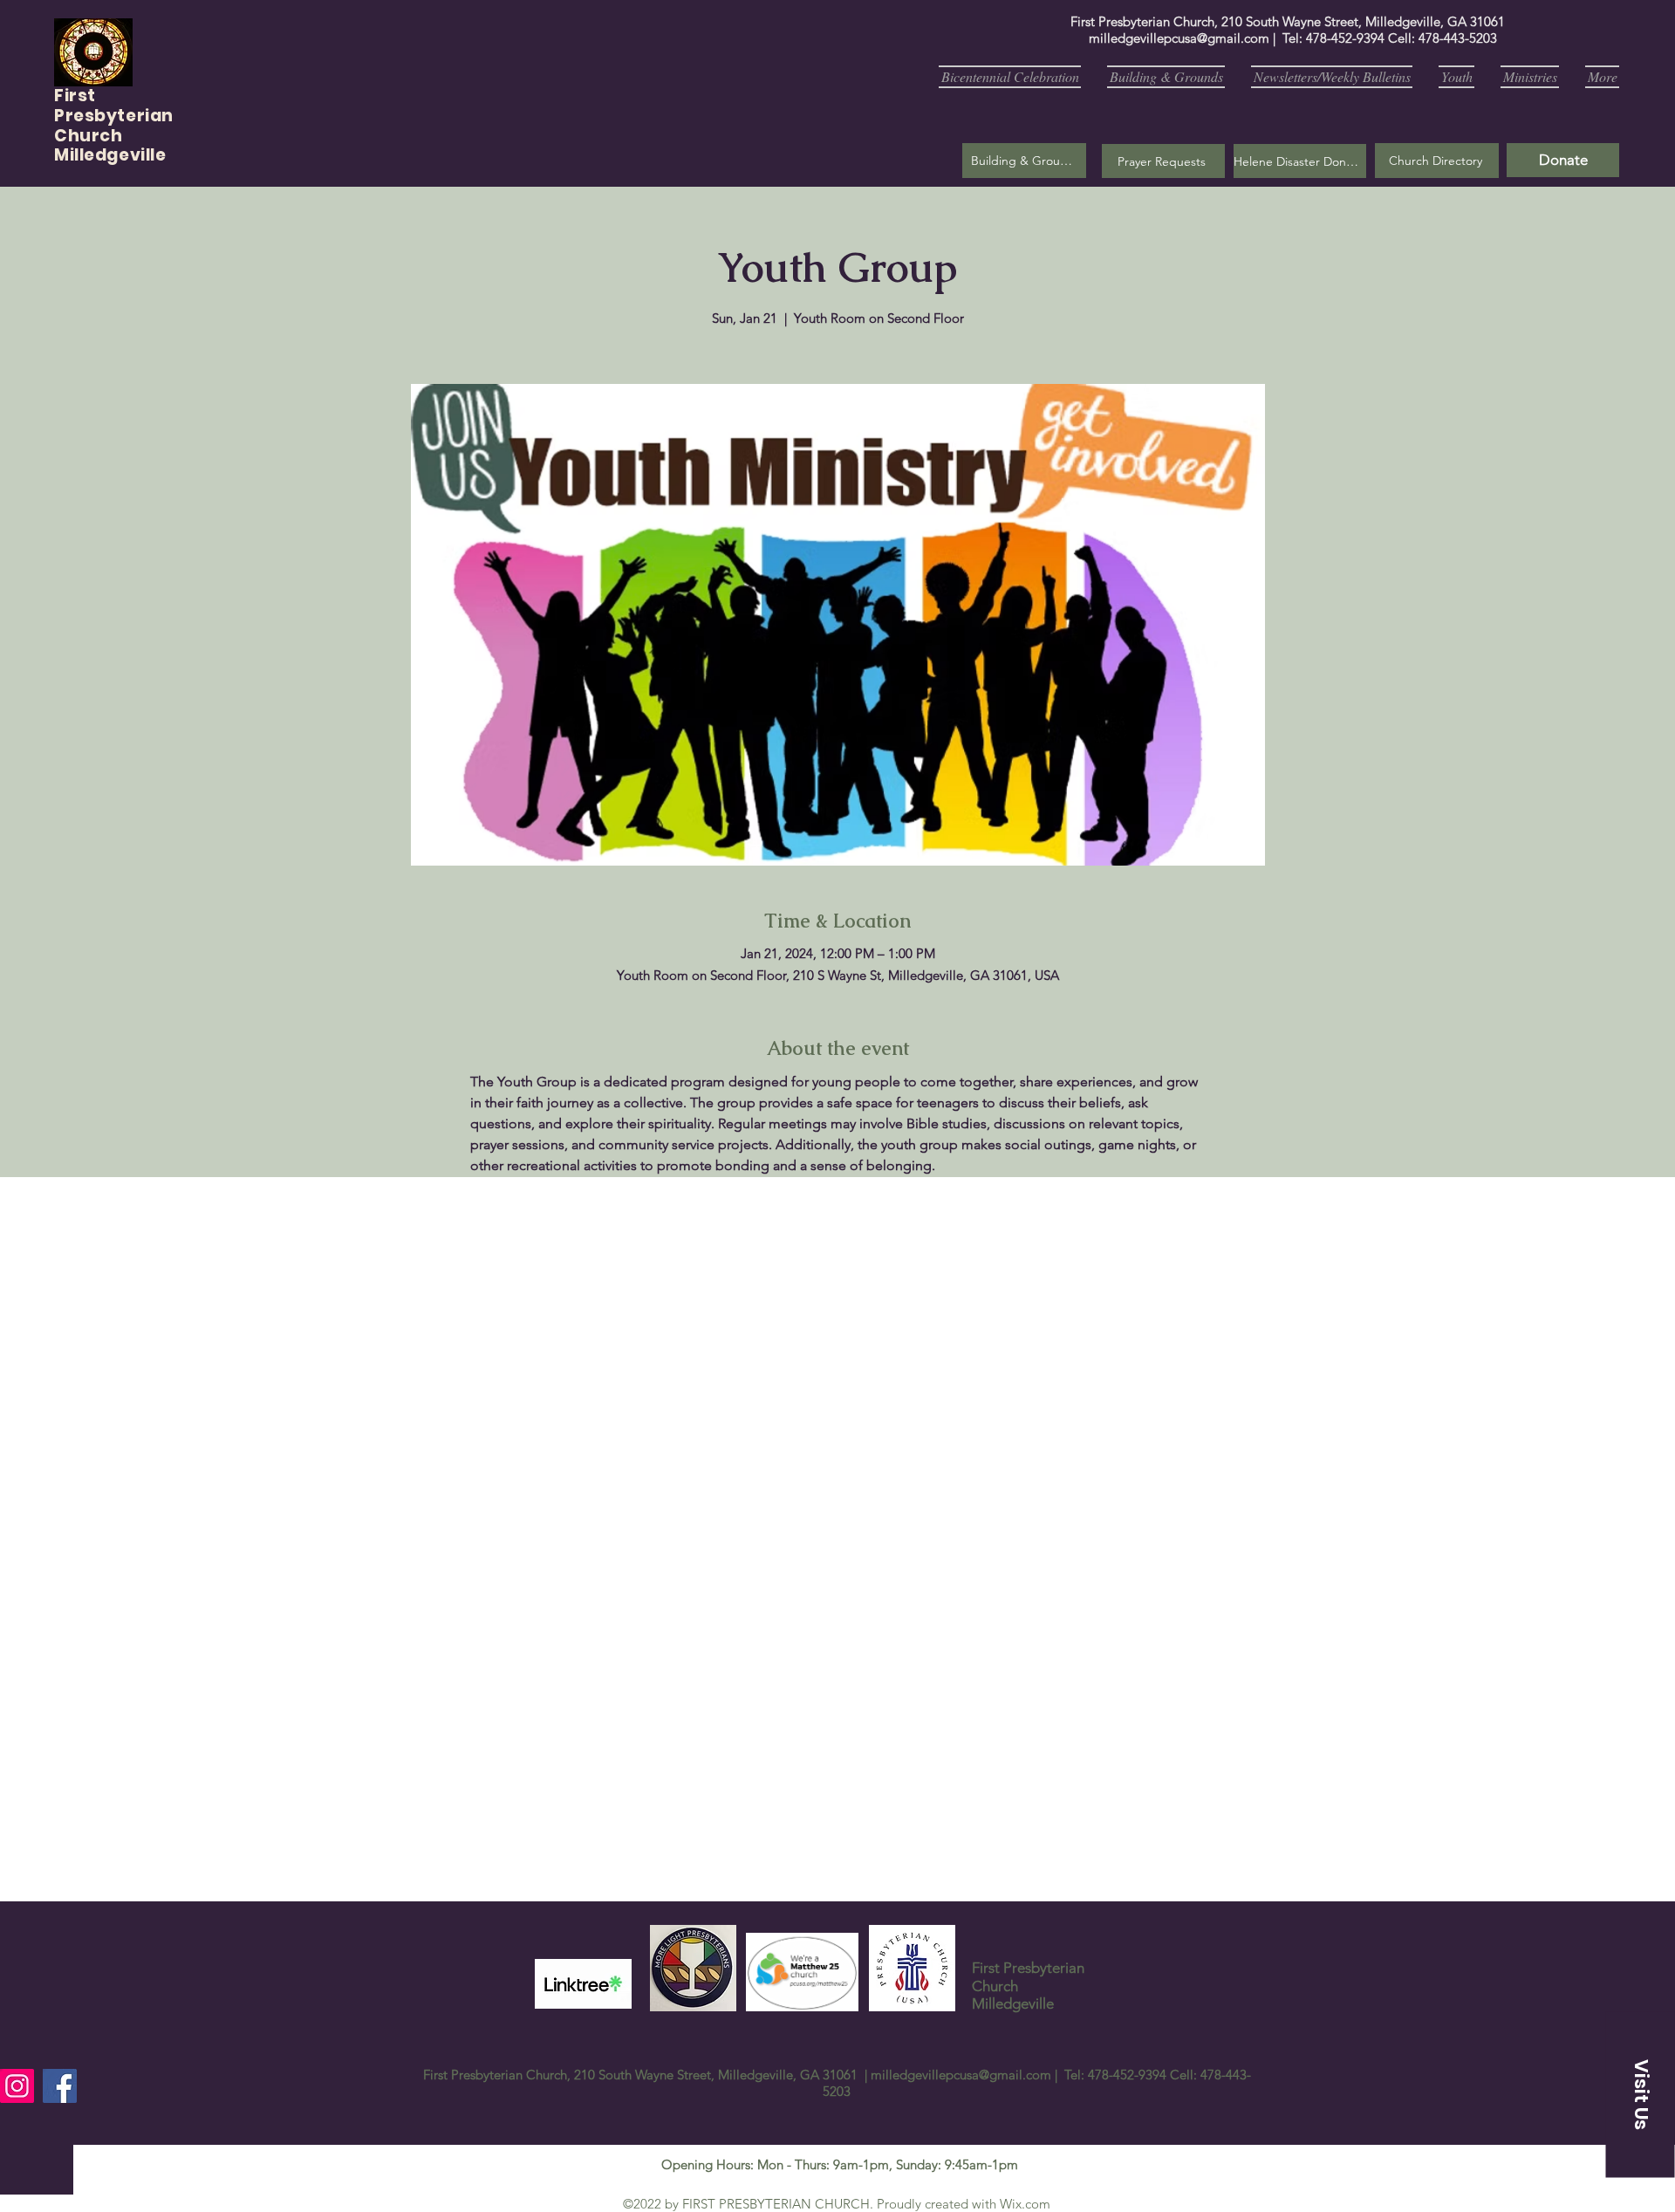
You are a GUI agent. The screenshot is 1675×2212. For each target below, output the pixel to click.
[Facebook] (60, 2086)
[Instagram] (17, 2086)
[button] (1163, 161)
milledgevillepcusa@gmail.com (1179, 38)
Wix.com (1025, 2204)
